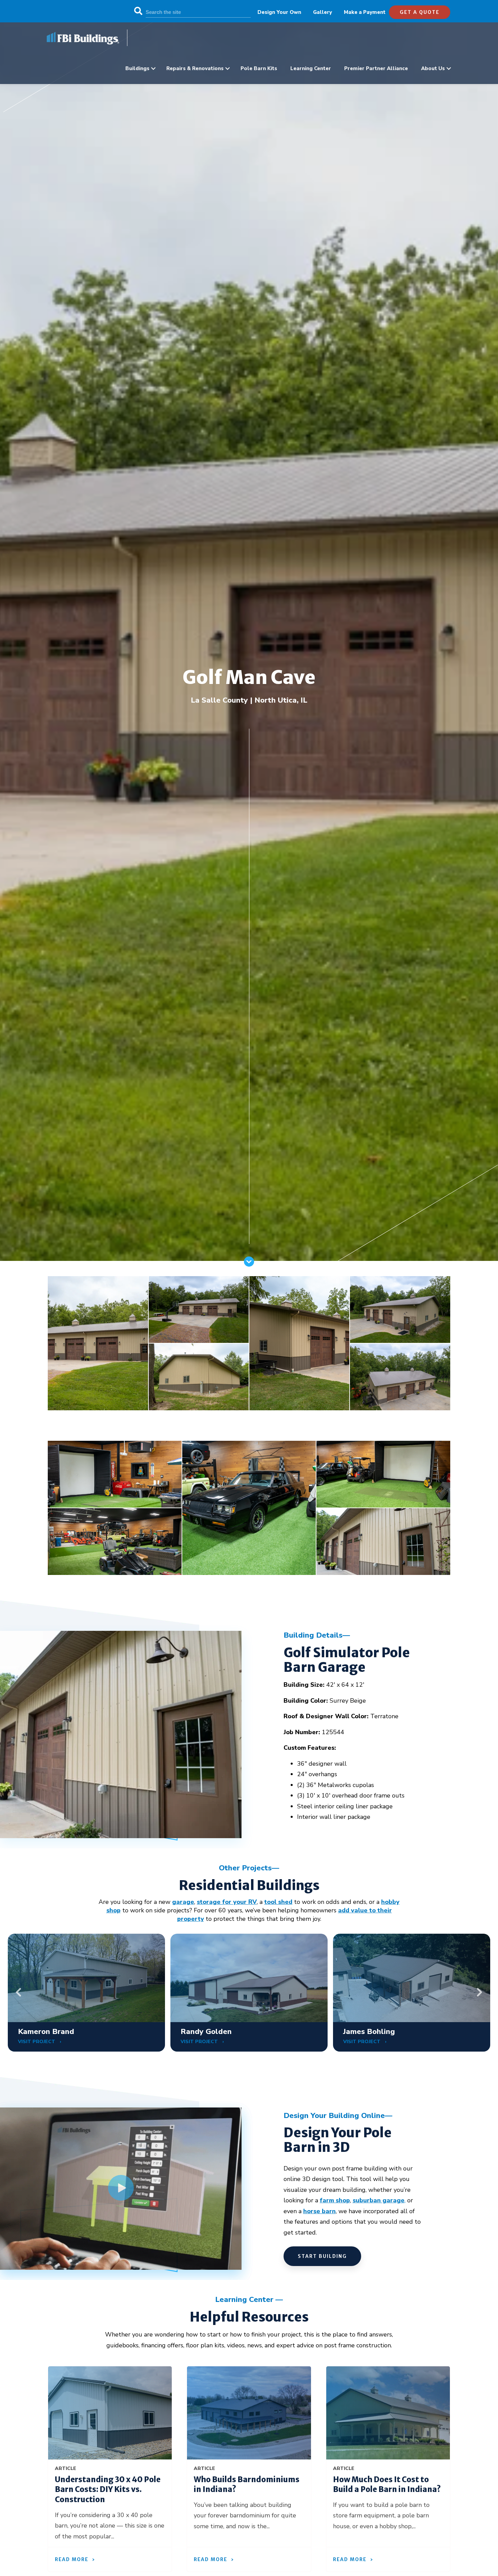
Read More (72, 2559)
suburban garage (379, 2200)
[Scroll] (249, 1265)
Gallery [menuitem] (323, 12)
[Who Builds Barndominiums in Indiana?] (249, 2413)
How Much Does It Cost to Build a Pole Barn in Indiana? (387, 2485)
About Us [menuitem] (433, 68)
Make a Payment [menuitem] (365, 12)
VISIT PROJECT (37, 2042)
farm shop (335, 2200)
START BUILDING (322, 2256)
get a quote (420, 12)
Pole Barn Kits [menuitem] (259, 68)
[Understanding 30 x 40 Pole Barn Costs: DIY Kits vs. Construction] (110, 2413)
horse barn (319, 2211)
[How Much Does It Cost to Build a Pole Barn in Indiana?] (388, 2413)
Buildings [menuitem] (137, 68)
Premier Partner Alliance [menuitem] (376, 68)
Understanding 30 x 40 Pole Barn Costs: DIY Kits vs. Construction (108, 2489)
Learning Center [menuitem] (311, 68)
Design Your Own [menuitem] (279, 12)
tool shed (278, 1902)
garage (183, 1902)
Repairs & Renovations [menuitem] (195, 68)
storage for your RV (227, 1902)
